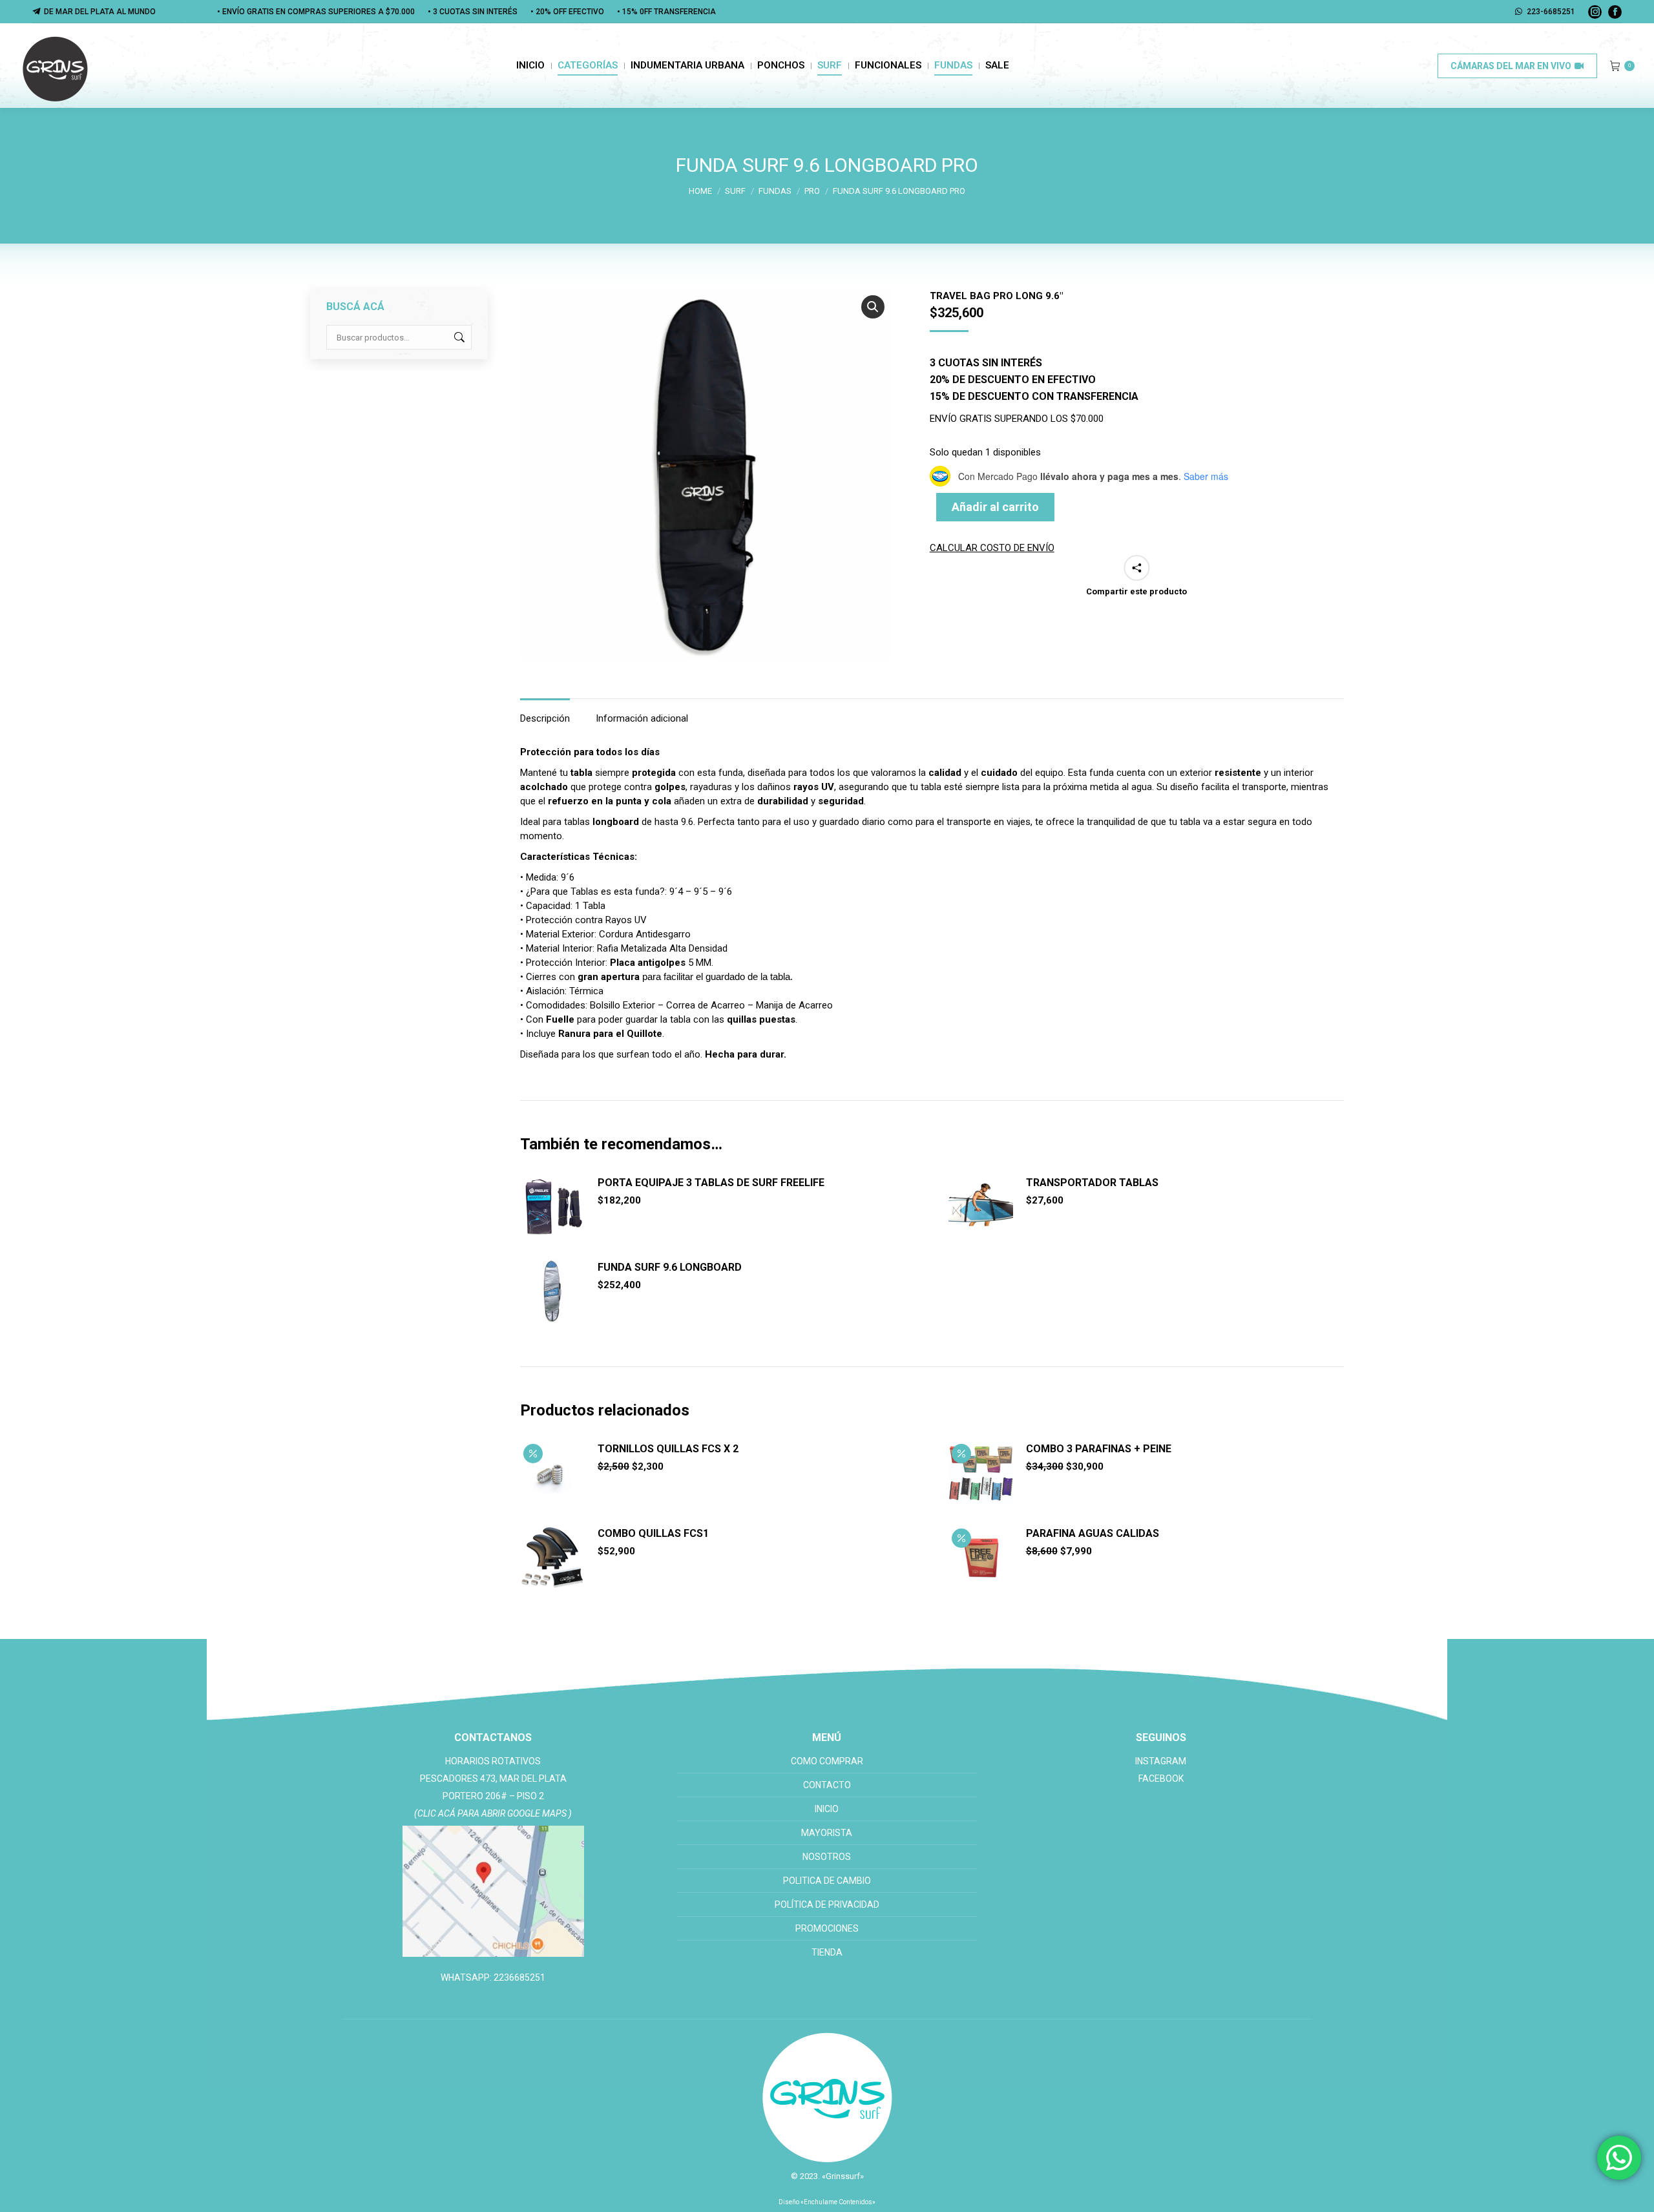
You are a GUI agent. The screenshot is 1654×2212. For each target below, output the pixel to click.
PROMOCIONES (827, 1928)
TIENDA (827, 1952)
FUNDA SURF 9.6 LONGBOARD (670, 1267)
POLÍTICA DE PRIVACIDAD (827, 1904)
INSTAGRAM (1161, 1761)
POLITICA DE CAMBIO (827, 1881)
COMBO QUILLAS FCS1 (653, 1533)
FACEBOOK (1161, 1779)
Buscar (458, 337)
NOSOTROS (827, 1857)
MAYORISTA (827, 1833)
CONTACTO (827, 1785)
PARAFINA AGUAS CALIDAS (1093, 1533)
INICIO (827, 1809)
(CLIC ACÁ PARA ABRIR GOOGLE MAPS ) (493, 1813)
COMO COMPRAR (827, 1761)
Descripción (545, 718)
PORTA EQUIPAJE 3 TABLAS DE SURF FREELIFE (711, 1183)
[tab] (545, 712)
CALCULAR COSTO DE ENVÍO (992, 548)
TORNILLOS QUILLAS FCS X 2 (668, 1449)
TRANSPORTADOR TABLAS (1092, 1183)
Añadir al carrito (995, 507)
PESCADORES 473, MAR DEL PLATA (493, 1779)
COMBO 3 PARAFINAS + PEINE (1099, 1449)
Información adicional (642, 718)
